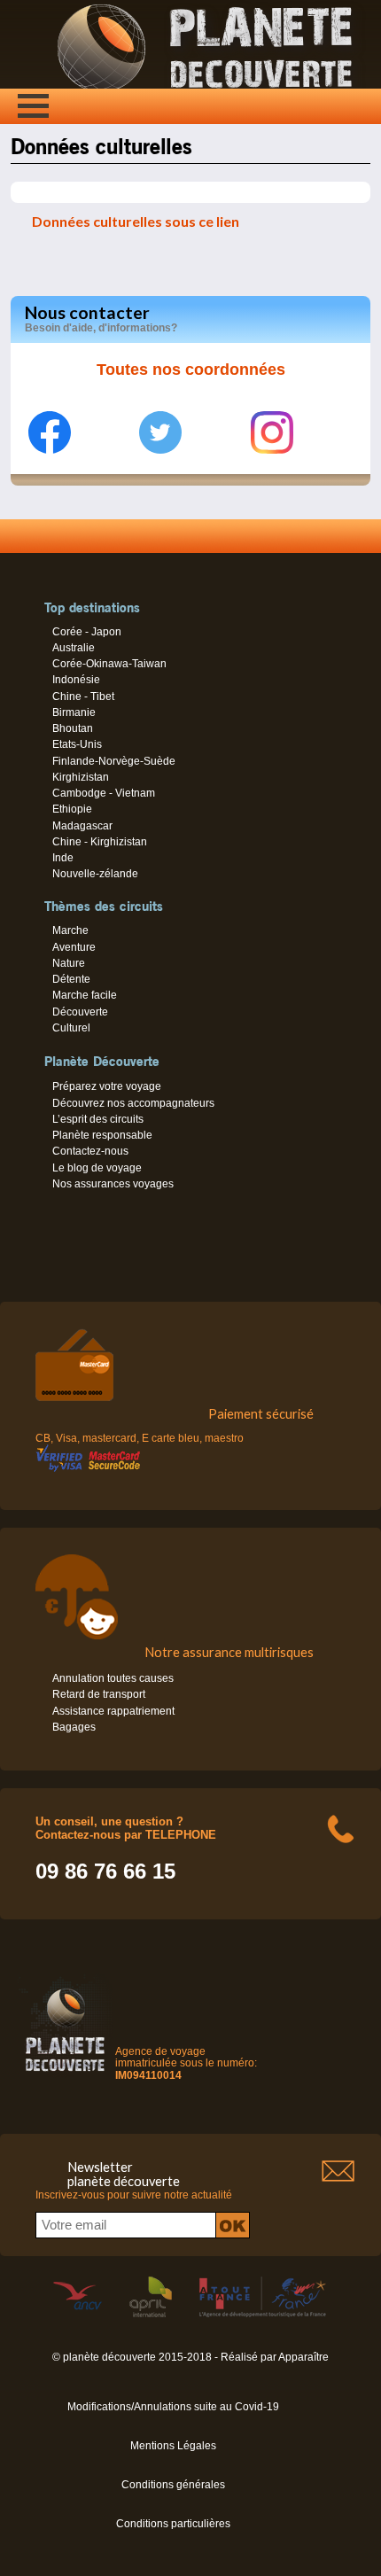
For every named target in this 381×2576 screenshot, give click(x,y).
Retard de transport (99, 1694)
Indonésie (76, 680)
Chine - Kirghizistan (100, 842)
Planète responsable (102, 1135)
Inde (63, 858)
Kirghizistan (81, 777)
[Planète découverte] (65, 2074)
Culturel (71, 1028)
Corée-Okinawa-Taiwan (109, 664)
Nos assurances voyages (113, 1184)
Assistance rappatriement (113, 1711)
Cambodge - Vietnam (104, 793)
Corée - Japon (87, 632)
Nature (69, 963)
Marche (70, 930)
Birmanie (74, 712)
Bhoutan (73, 728)
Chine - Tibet (83, 697)
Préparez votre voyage (107, 1086)
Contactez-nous (90, 1151)
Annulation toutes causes (113, 1678)
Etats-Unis (77, 744)
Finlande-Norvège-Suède (114, 761)
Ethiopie (72, 809)
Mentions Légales (173, 2446)
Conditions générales (173, 2485)
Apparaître (303, 2357)
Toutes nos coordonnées (191, 370)
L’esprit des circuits (98, 1119)
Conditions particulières (173, 2524)
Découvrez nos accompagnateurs (133, 1103)
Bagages (74, 1727)
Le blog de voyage (97, 1168)
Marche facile (85, 995)
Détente (71, 979)
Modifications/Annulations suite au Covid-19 (173, 2407)
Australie (74, 648)
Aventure (74, 947)
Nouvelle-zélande (95, 874)
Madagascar (82, 826)
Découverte (80, 1012)
